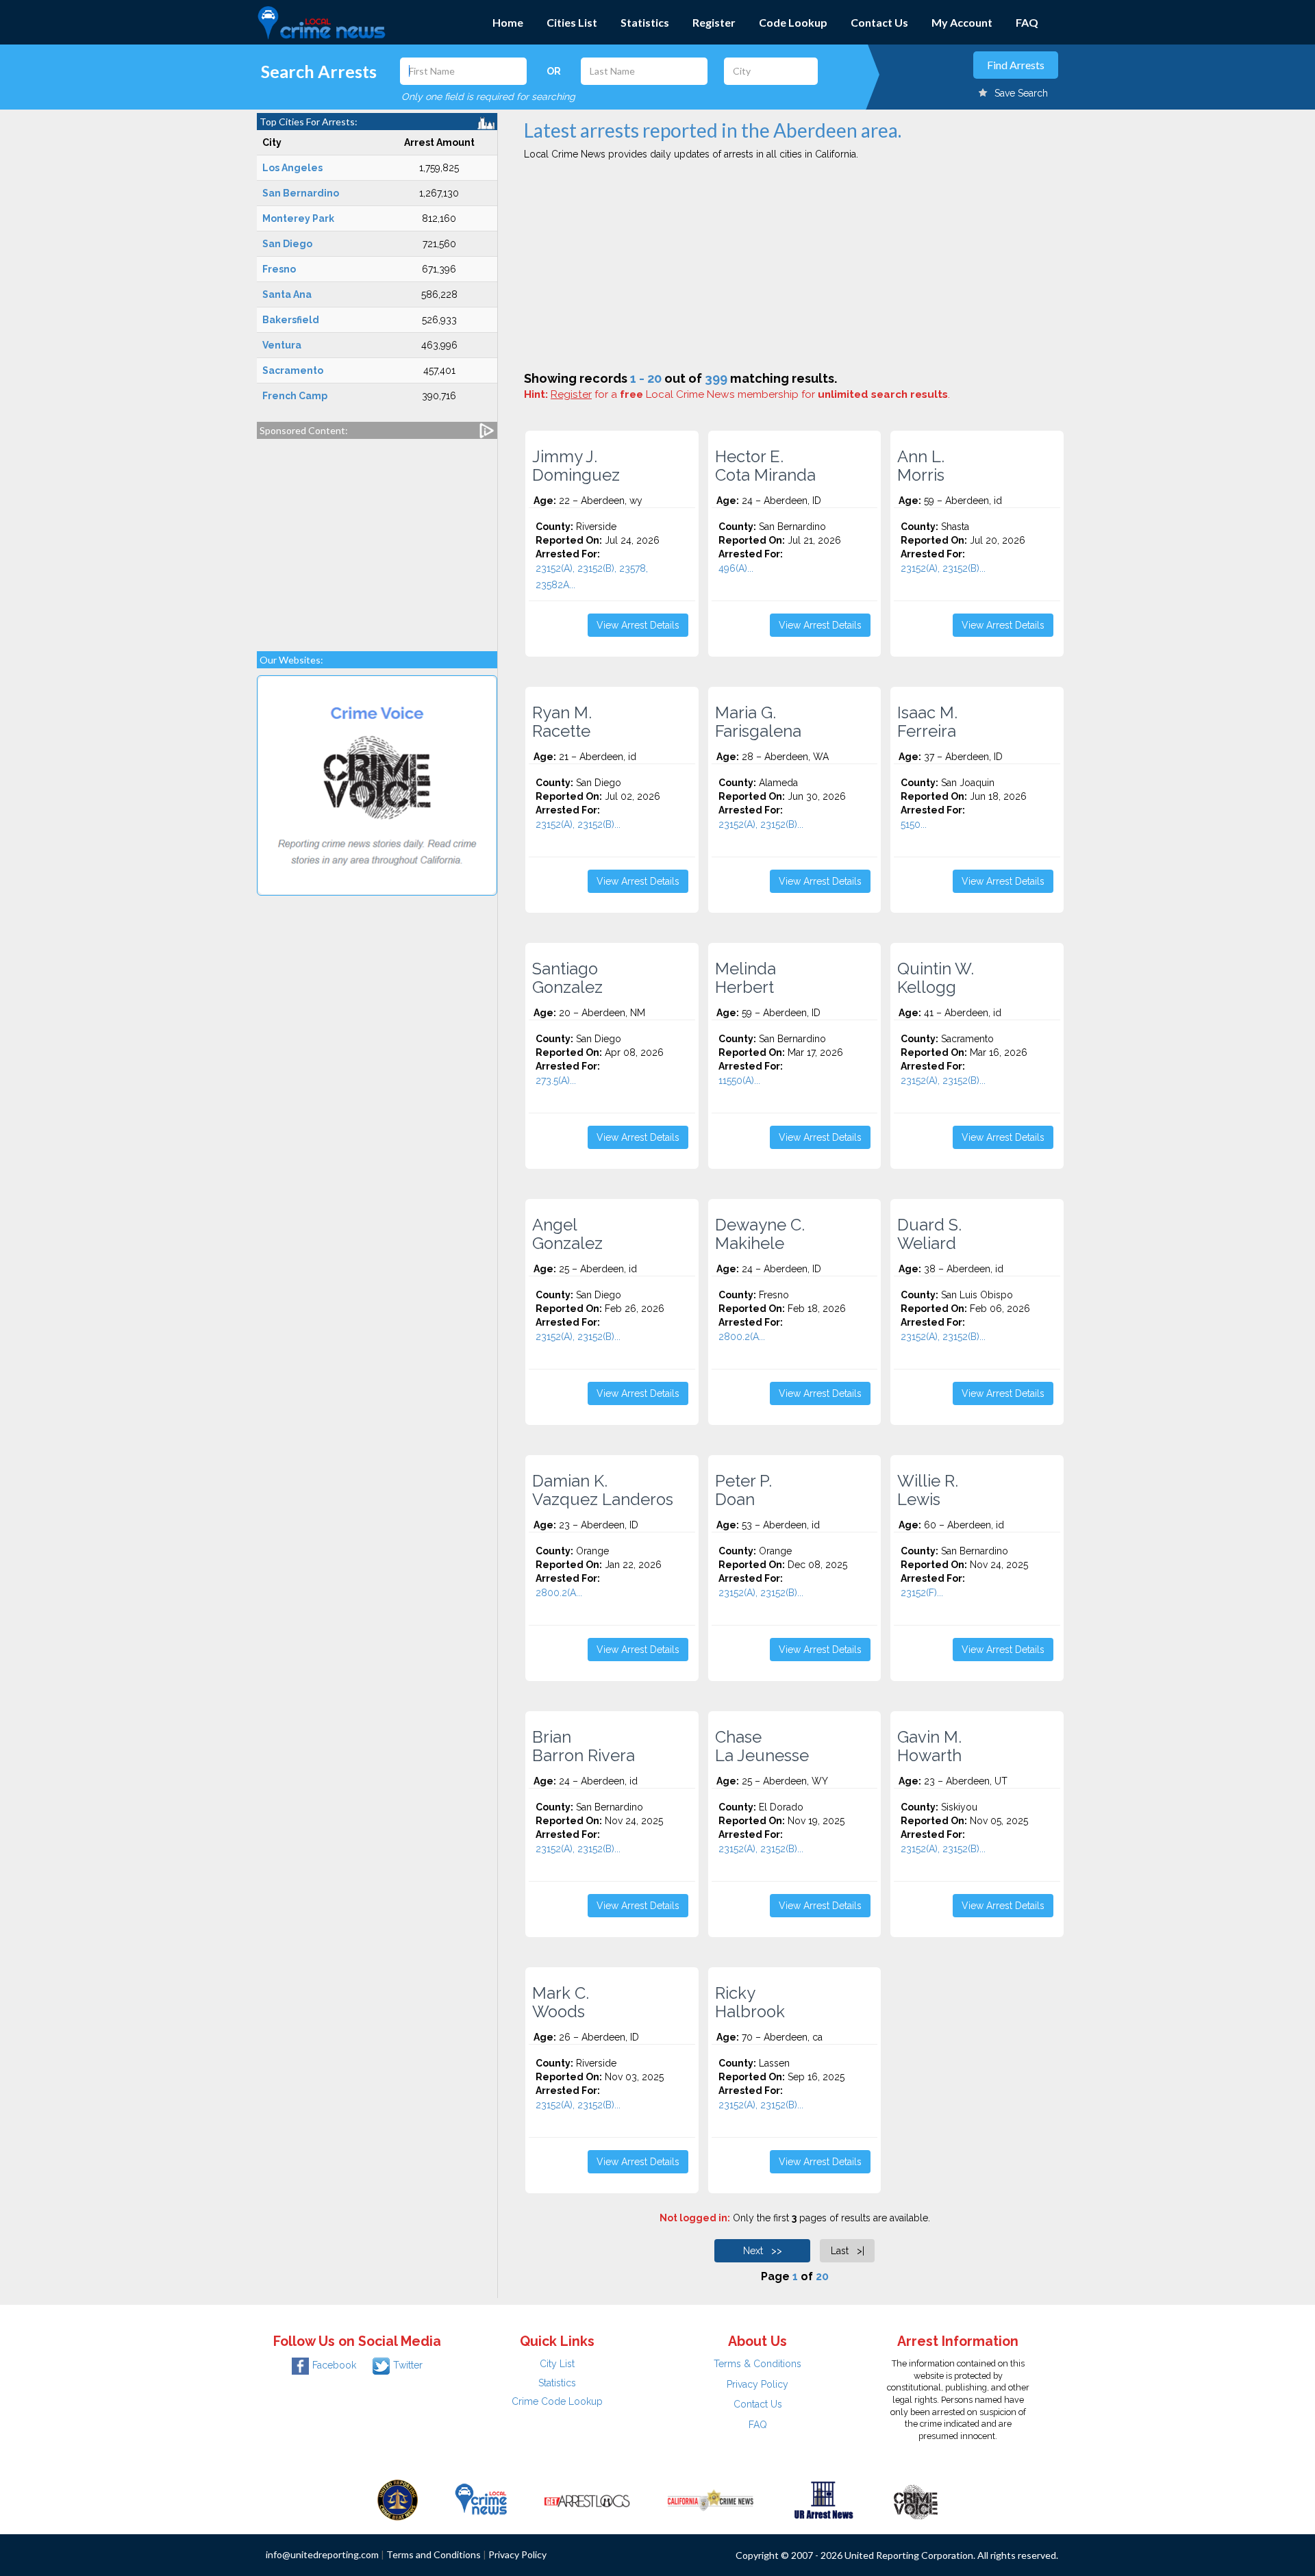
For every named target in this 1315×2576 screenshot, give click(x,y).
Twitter (408, 2365)
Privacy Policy (757, 2384)
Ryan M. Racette (562, 722)
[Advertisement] (377, 538)
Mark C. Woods (561, 2002)
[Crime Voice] (916, 2499)
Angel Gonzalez (567, 1234)
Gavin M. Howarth (929, 1746)
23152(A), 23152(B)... (943, 568)
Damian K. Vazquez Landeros (603, 1490)
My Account (962, 22)
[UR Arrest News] (824, 2499)
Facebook (334, 2365)
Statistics (645, 22)
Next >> (763, 2251)
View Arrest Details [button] (638, 625)
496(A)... (736, 568)
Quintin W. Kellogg (936, 978)
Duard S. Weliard (929, 1234)
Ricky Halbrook (750, 2002)
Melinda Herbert (746, 978)
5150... (914, 824)
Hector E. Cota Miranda (765, 466)
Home (508, 22)
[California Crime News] (711, 2499)
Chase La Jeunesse (762, 1746)
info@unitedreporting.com (322, 2554)
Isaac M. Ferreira (927, 722)
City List (557, 2364)
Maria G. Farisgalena (758, 722)
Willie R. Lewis (928, 1490)
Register (714, 22)
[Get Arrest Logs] (587, 2499)
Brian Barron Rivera (584, 1746)
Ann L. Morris (921, 466)
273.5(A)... (556, 1081)
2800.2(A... (742, 1337)
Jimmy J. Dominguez (576, 466)
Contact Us (879, 22)
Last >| (848, 2251)
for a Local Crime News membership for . (750, 394)
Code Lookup (793, 22)
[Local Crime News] (481, 2499)
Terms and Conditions (434, 2554)
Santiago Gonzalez (567, 978)
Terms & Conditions (757, 2364)
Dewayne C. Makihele (760, 1234)
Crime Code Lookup (557, 2401)
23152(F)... (922, 1593)
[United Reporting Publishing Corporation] (398, 2499)
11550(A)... (739, 1081)
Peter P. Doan (743, 1490)
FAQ (1027, 22)
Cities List (572, 22)
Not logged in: (695, 2218)
